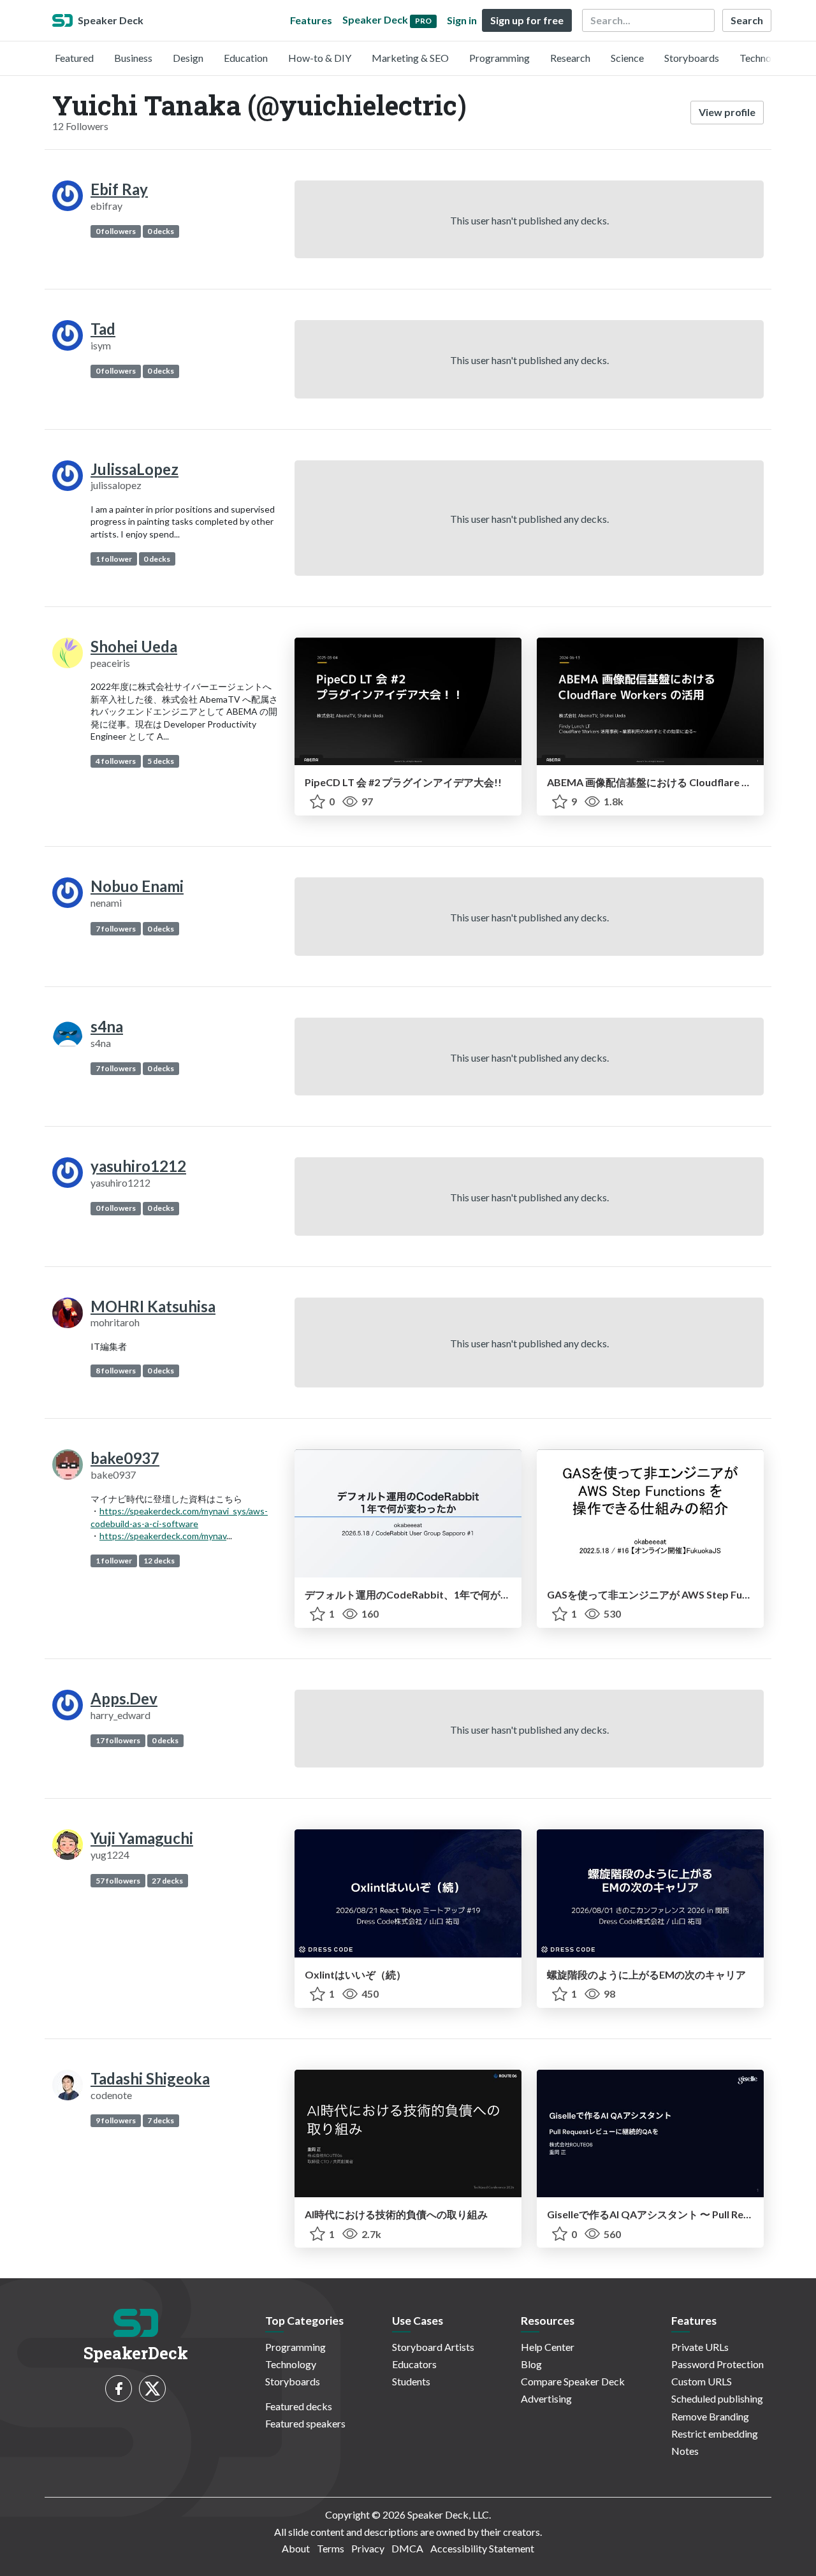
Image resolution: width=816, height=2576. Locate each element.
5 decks (161, 761)
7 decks (161, 2120)
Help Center (548, 2347)
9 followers (116, 2120)
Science (627, 58)
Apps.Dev (124, 1698)
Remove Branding (710, 2416)
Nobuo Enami (137, 886)
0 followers (116, 231)
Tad (103, 329)
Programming (499, 58)
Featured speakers (305, 2423)
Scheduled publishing (717, 2398)
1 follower (114, 559)
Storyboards (692, 58)
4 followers (116, 761)
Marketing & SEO (410, 58)
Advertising (546, 2398)
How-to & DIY (320, 58)
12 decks (159, 1561)
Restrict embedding (715, 2433)
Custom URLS (702, 2381)
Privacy (368, 2548)
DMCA (407, 2548)
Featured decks (299, 2406)
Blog (531, 2364)
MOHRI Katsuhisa (153, 1306)
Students (411, 2381)
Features (311, 20)
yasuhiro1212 (138, 1166)
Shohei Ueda (134, 646)
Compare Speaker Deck (573, 2381)
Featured (74, 58)
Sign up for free (527, 20)
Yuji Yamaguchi (142, 1838)
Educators (414, 2364)
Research (570, 58)
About (296, 2548)
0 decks (161, 231)
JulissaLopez (135, 469)
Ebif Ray (119, 189)
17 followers (118, 1740)
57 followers (118, 1881)
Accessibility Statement (482, 2548)
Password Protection (718, 2364)
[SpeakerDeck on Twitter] (152, 2389)
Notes (685, 2451)
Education (246, 58)
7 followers (116, 929)
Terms (331, 2548)
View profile (727, 112)
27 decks (167, 1881)
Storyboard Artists (433, 2347)
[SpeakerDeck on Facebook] (119, 2389)
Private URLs (700, 2347)
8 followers (116, 1371)
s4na (107, 1026)
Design (188, 58)
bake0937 (125, 1458)
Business (133, 58)
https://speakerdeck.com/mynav (163, 1536)
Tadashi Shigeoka (150, 2078)
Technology (765, 58)
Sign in (462, 20)
